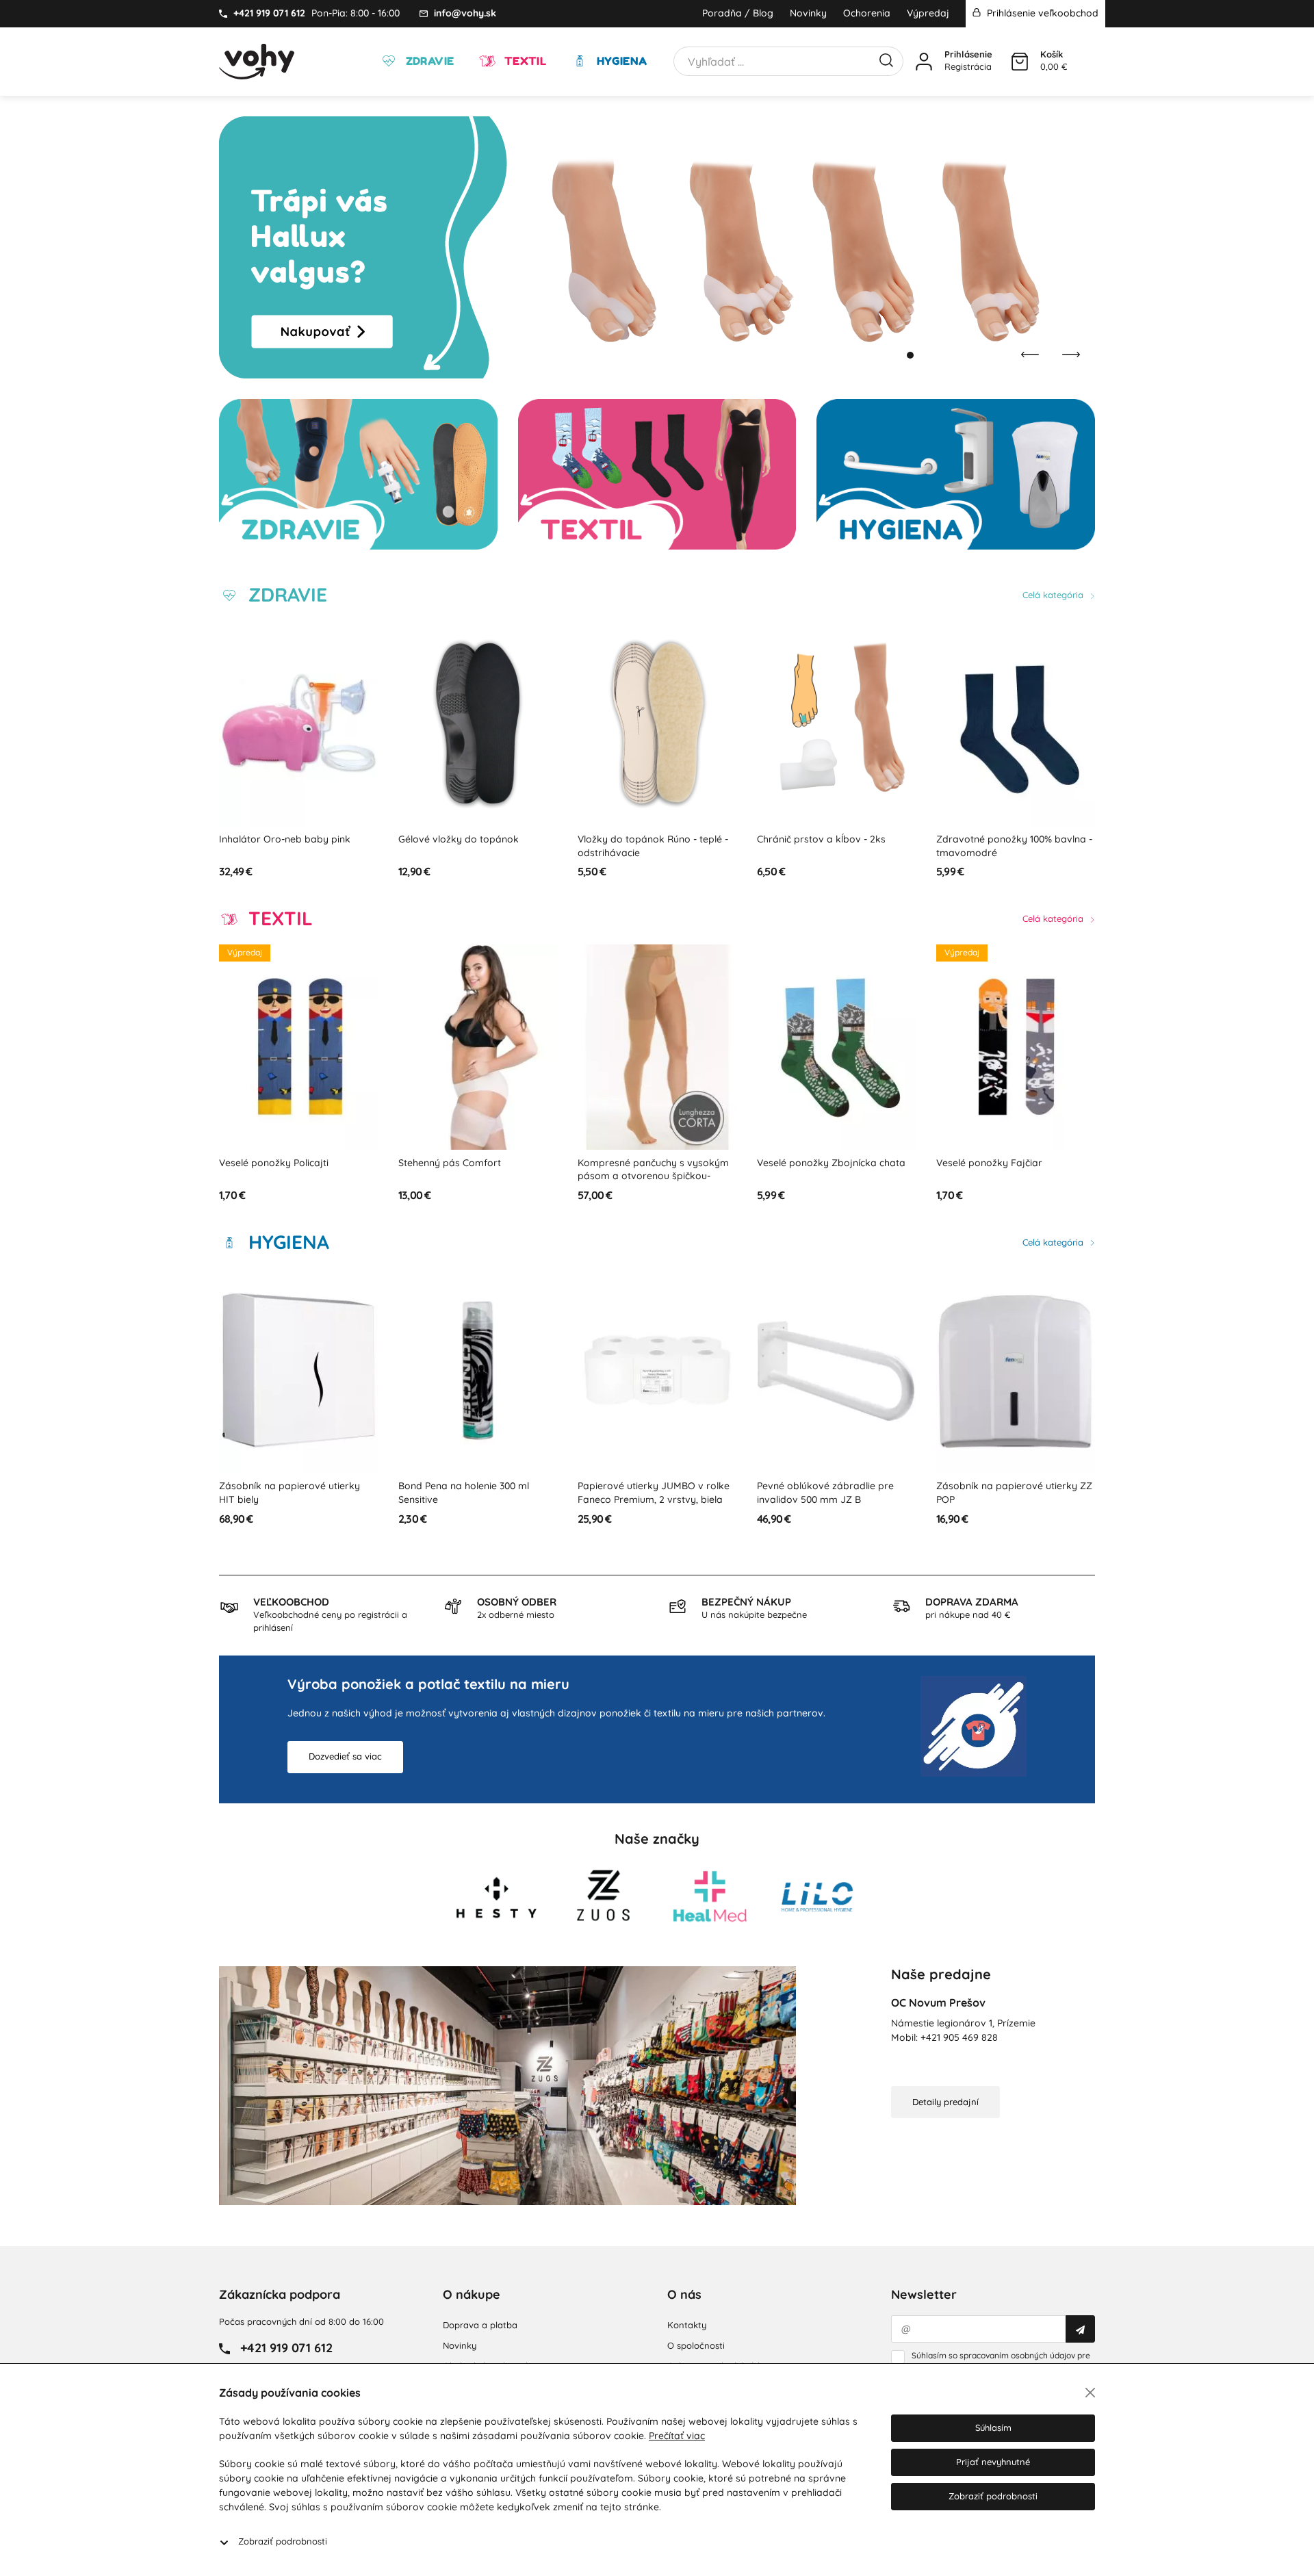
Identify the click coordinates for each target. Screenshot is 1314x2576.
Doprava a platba (480, 2325)
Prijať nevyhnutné (993, 2462)
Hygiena (620, 61)
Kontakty (687, 2325)
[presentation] (1030, 355)
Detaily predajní (945, 2102)
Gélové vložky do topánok (280, 839)
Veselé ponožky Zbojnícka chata (653, 1163)
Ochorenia (867, 13)
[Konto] (924, 62)
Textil (524, 61)
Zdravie (428, 61)
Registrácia (968, 66)
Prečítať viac (677, 2436)
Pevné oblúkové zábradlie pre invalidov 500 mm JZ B (647, 1493)
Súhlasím (993, 2427)
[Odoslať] (1080, 2329)
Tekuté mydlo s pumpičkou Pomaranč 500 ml (998, 1493)
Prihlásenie (968, 54)
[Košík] (1020, 62)
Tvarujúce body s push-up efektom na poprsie (997, 1170)
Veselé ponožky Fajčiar (811, 1163)
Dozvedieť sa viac (345, 1756)
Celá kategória (1054, 595)
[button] (897, 355)
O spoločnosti (696, 2345)
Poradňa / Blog (738, 13)
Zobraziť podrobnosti (283, 2541)
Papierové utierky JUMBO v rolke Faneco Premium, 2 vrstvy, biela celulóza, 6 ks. (475, 1499)
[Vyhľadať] (886, 59)
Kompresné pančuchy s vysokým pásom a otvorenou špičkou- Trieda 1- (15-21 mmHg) (475, 1176)
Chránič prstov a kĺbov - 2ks (643, 839)
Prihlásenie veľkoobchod (1041, 13)
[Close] (1090, 2393)
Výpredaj (928, 13)
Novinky (808, 13)
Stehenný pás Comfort (271, 1163)
